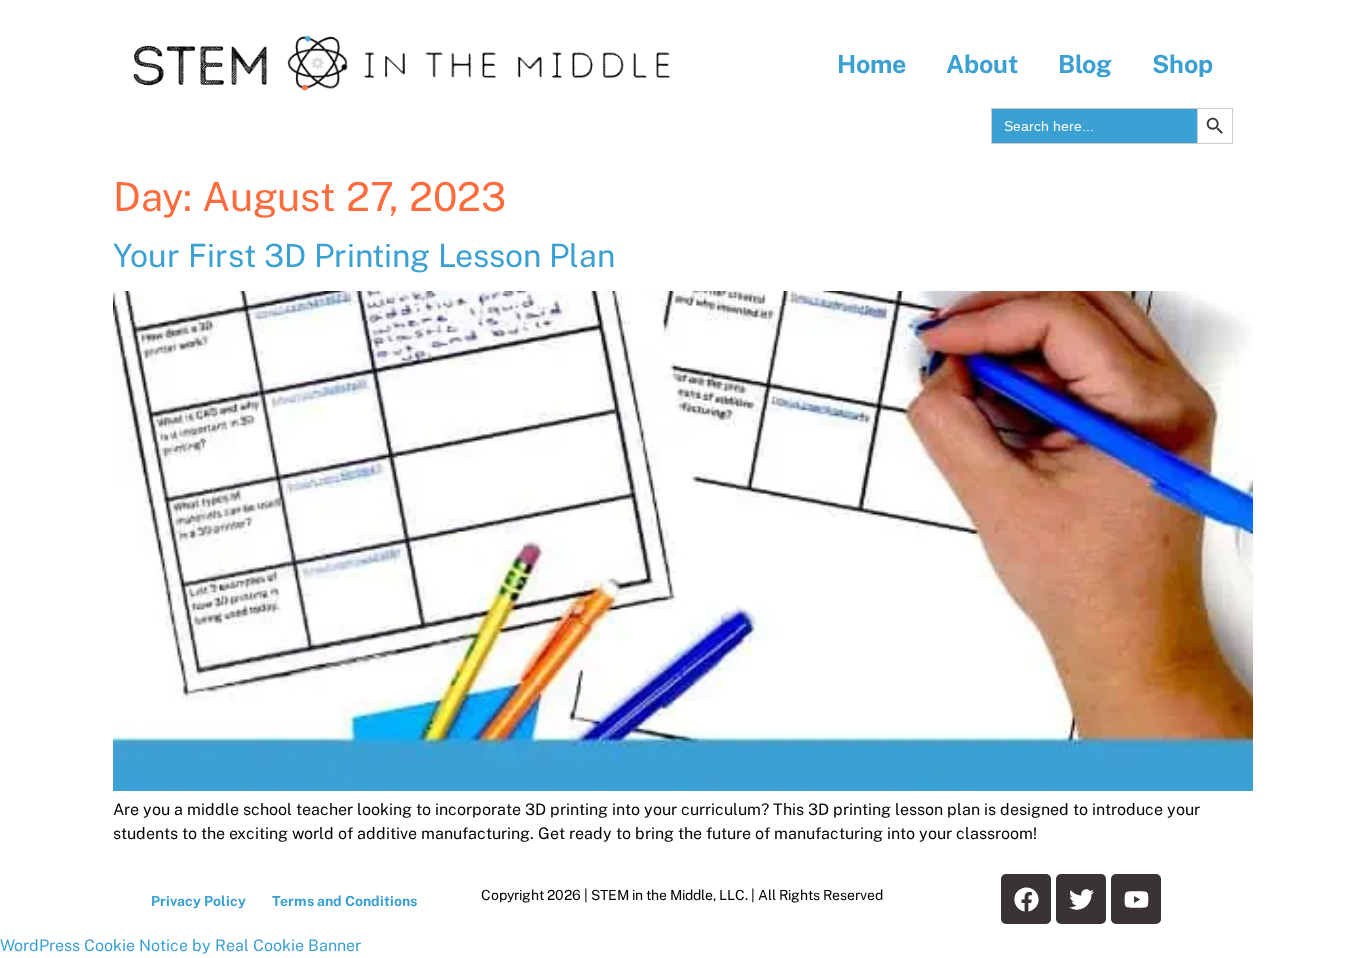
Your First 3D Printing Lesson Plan (364, 255)
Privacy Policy (198, 901)
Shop (1182, 64)
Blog (1085, 64)
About (982, 64)
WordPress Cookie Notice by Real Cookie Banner (180, 945)
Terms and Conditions (344, 901)
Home (871, 64)
